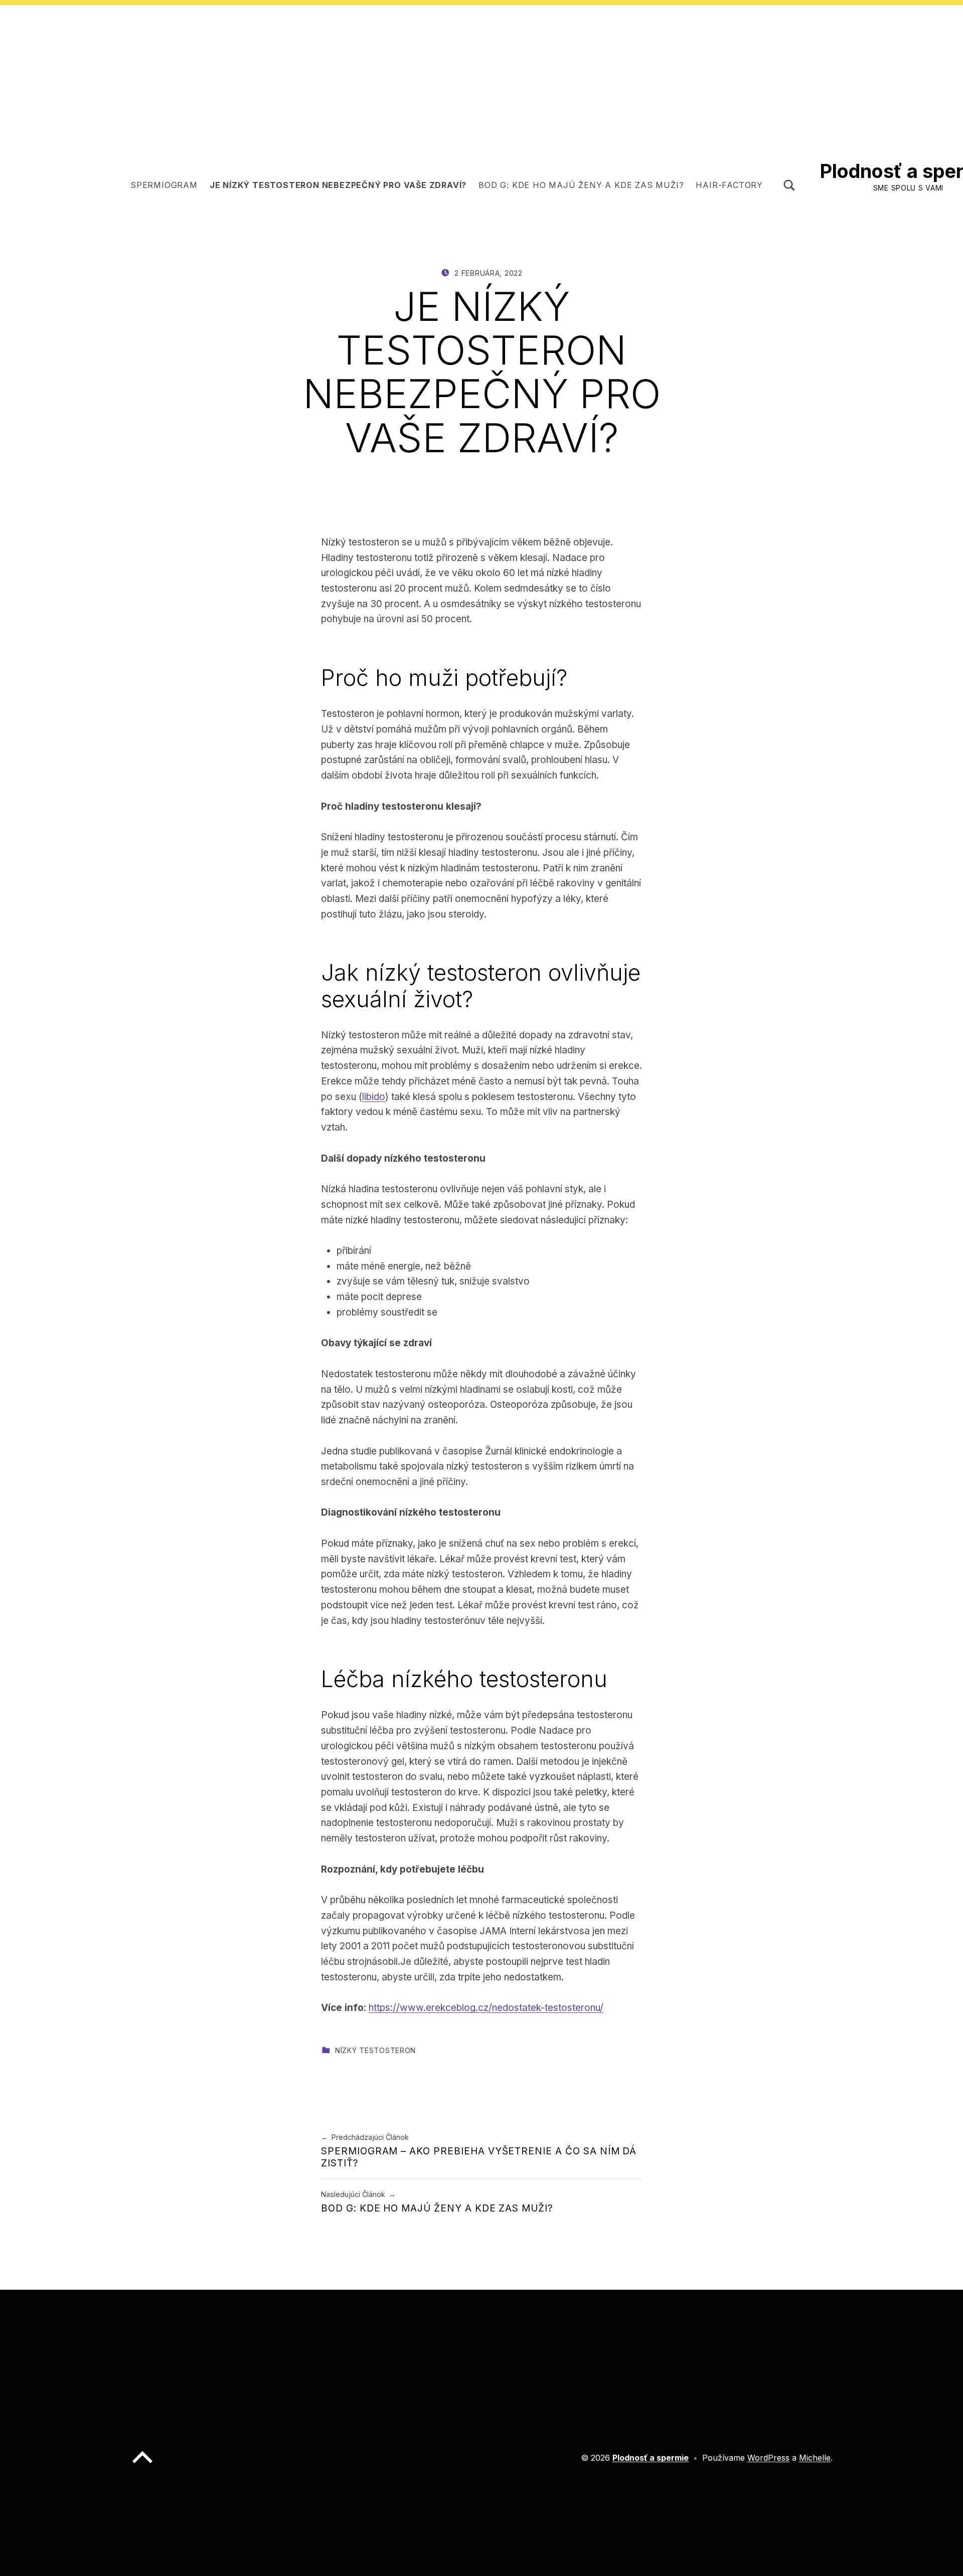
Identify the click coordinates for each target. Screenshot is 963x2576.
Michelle (815, 2458)
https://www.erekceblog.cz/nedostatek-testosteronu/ (486, 2008)
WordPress (768, 2458)
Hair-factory (729, 185)
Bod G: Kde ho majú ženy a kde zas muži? (581, 185)
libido (374, 1097)
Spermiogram (164, 185)
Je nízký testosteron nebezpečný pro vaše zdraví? (338, 185)
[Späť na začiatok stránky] (142, 2465)
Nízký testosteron (375, 2050)
